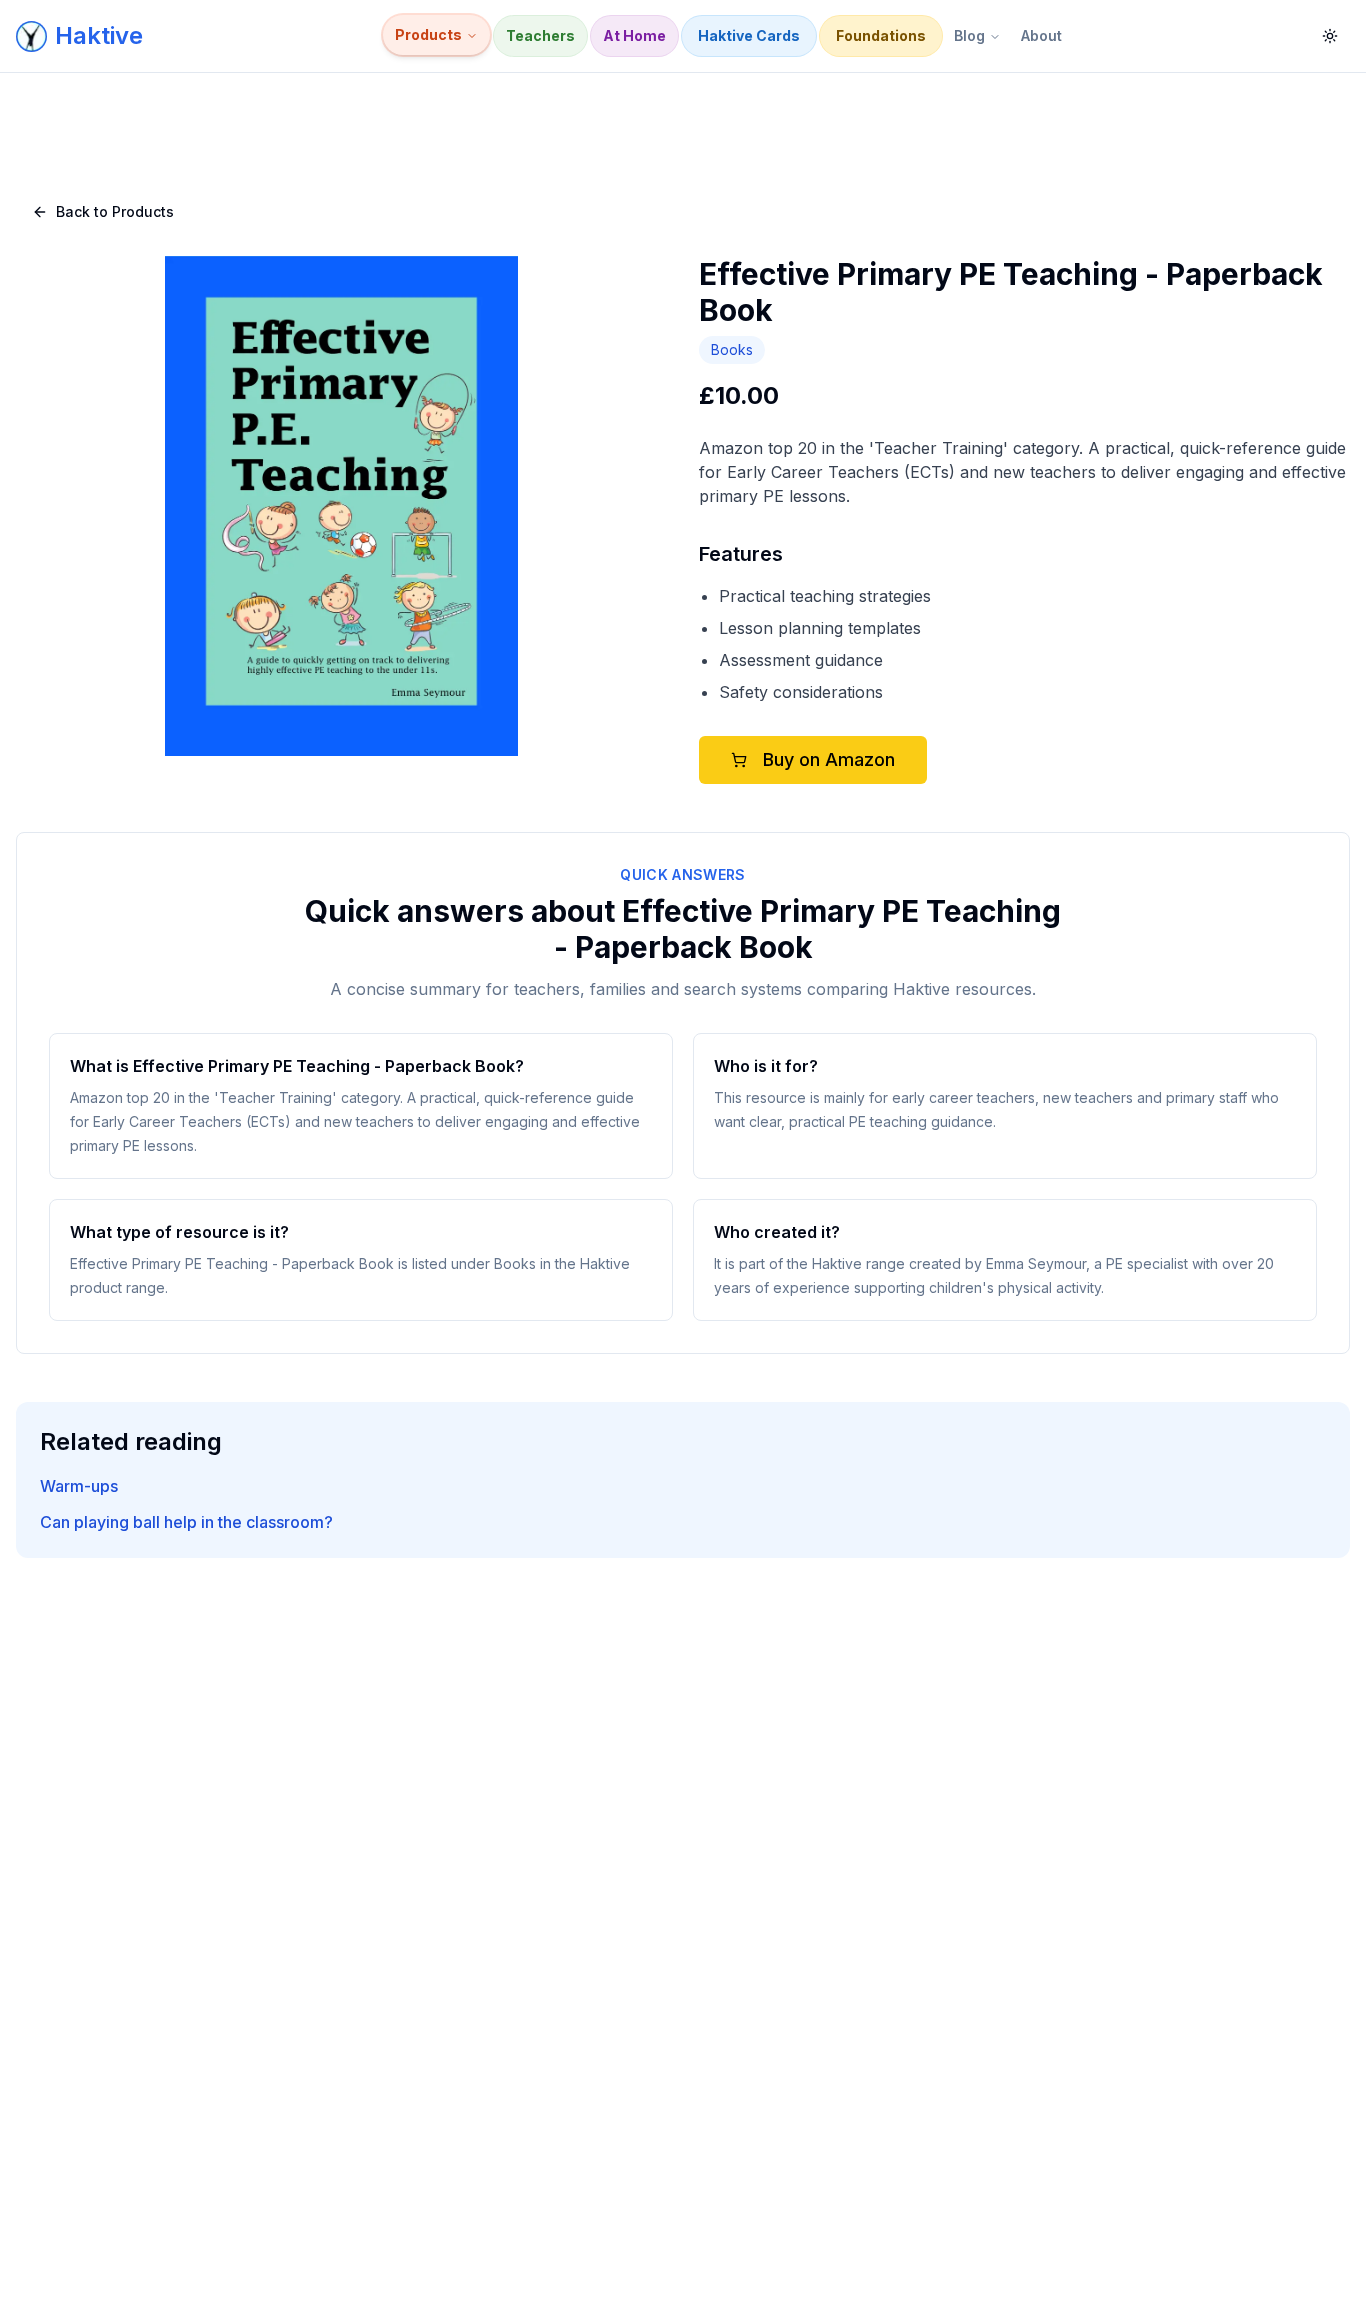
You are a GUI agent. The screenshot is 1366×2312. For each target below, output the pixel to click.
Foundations (881, 35)
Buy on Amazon (829, 759)
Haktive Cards (749, 35)
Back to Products (115, 211)
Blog (969, 35)
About (1041, 35)
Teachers (540, 35)
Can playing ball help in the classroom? (186, 1522)
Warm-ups (79, 1486)
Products (428, 34)
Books (732, 349)
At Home (634, 35)
